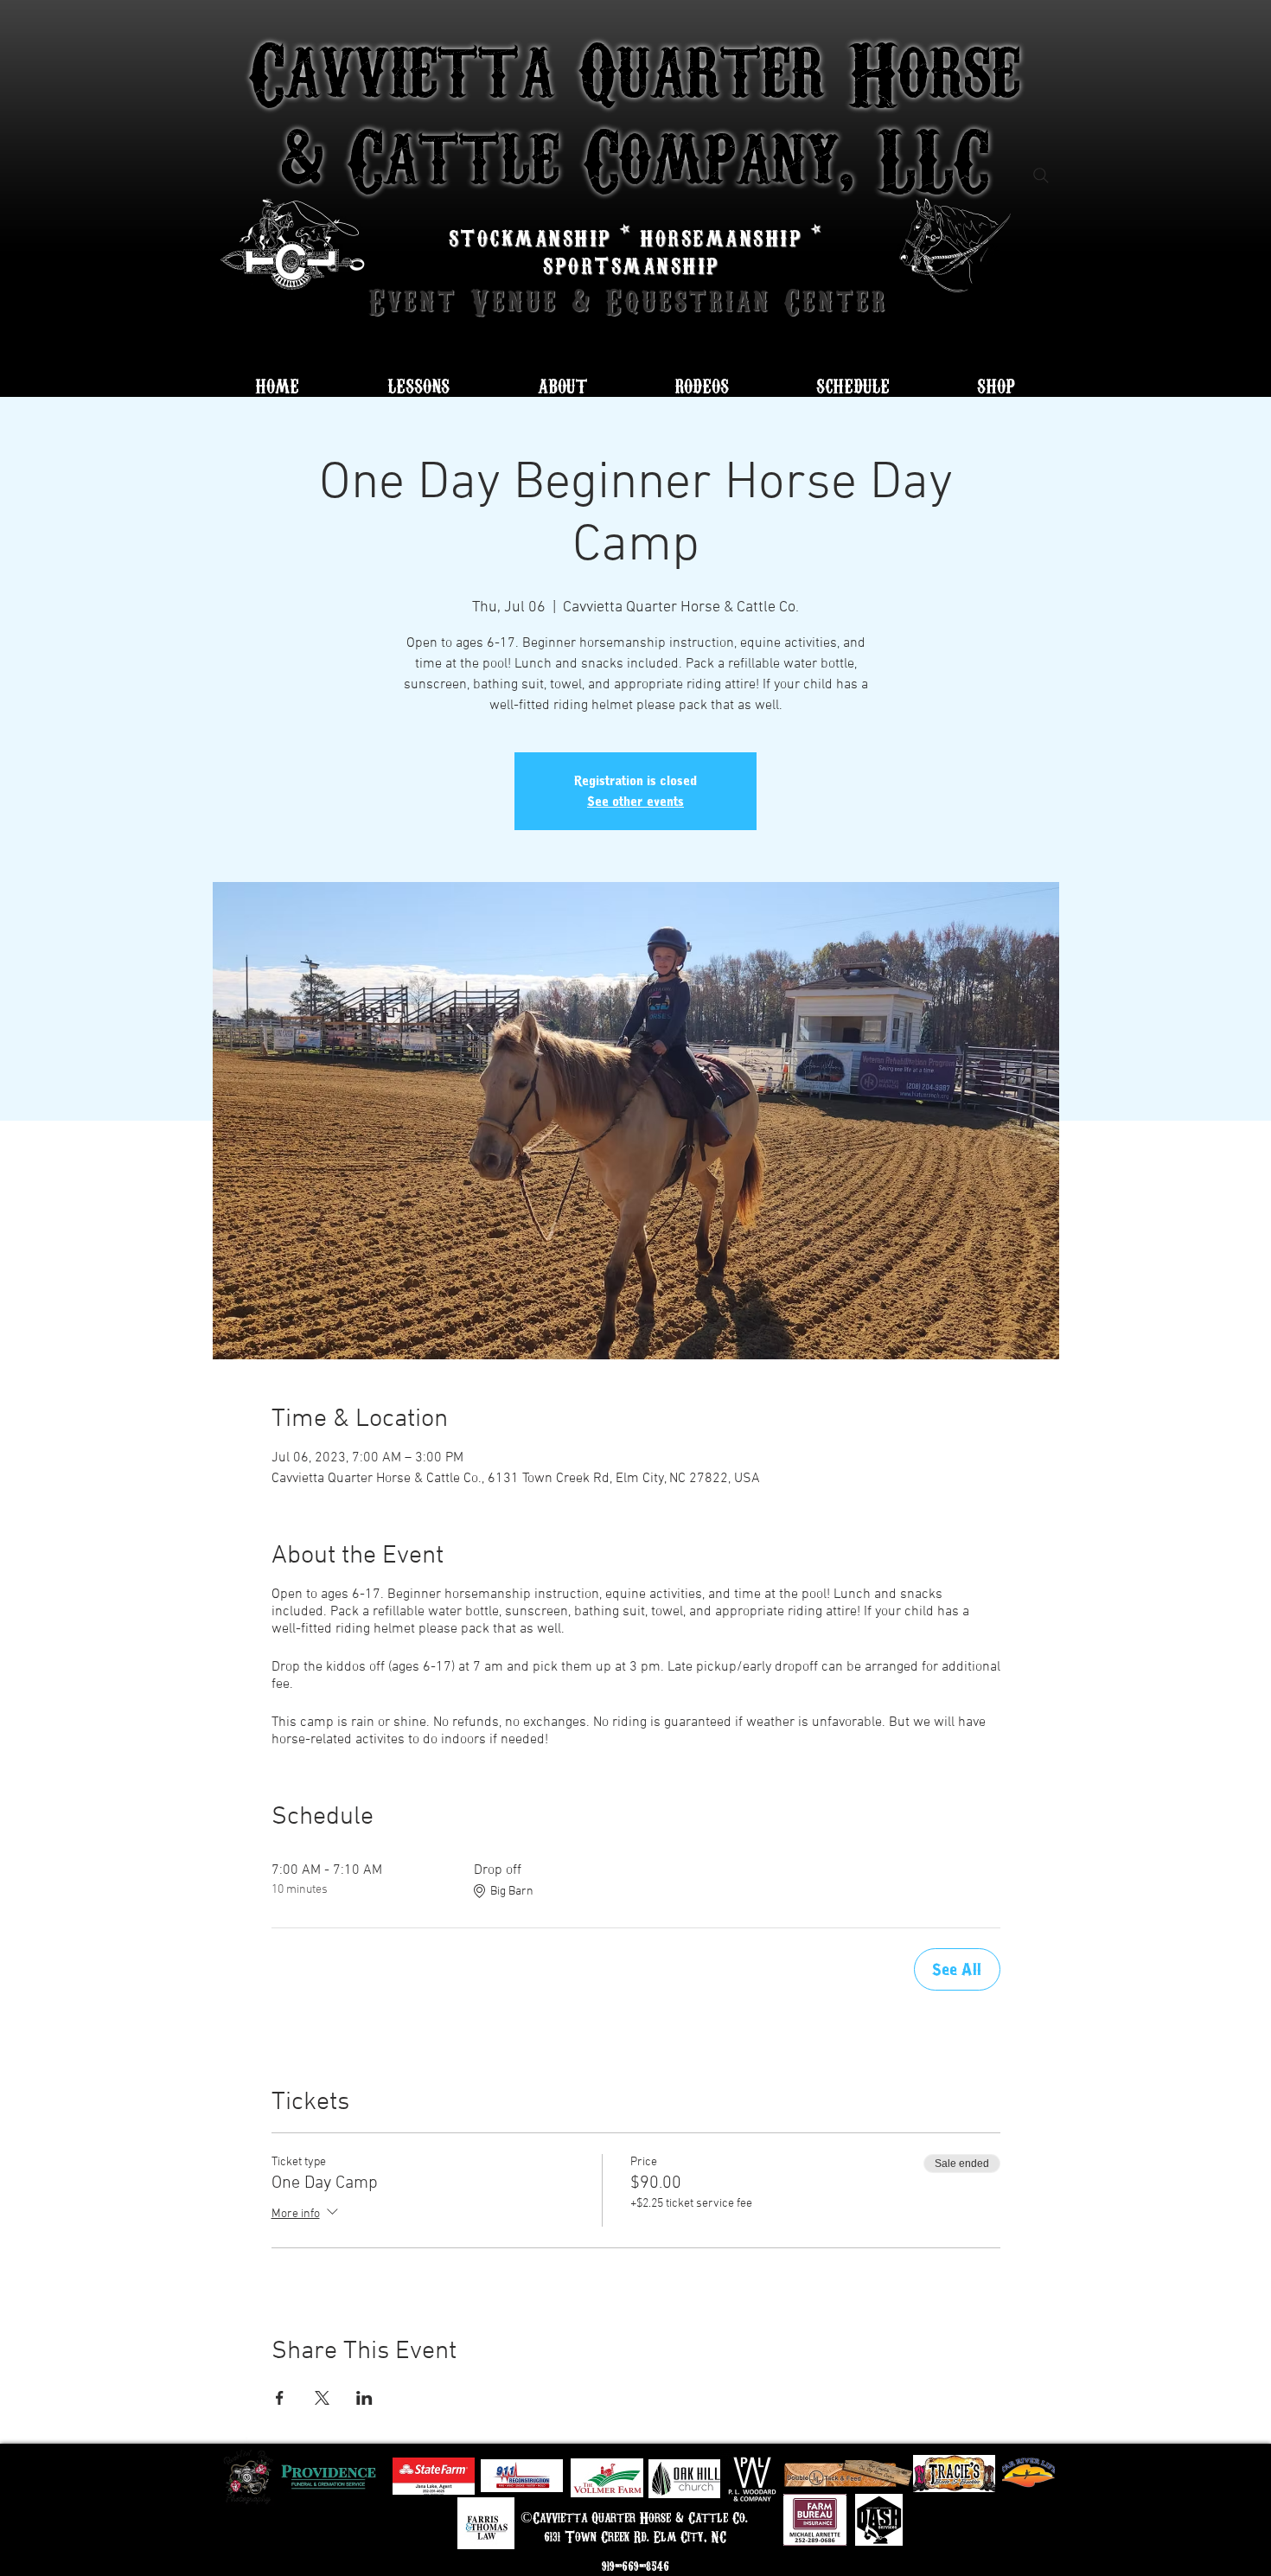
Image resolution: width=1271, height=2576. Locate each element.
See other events (635, 802)
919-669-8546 (635, 2566)
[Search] (1041, 176)
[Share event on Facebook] (280, 2398)
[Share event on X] (322, 2398)
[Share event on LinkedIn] (364, 2398)
